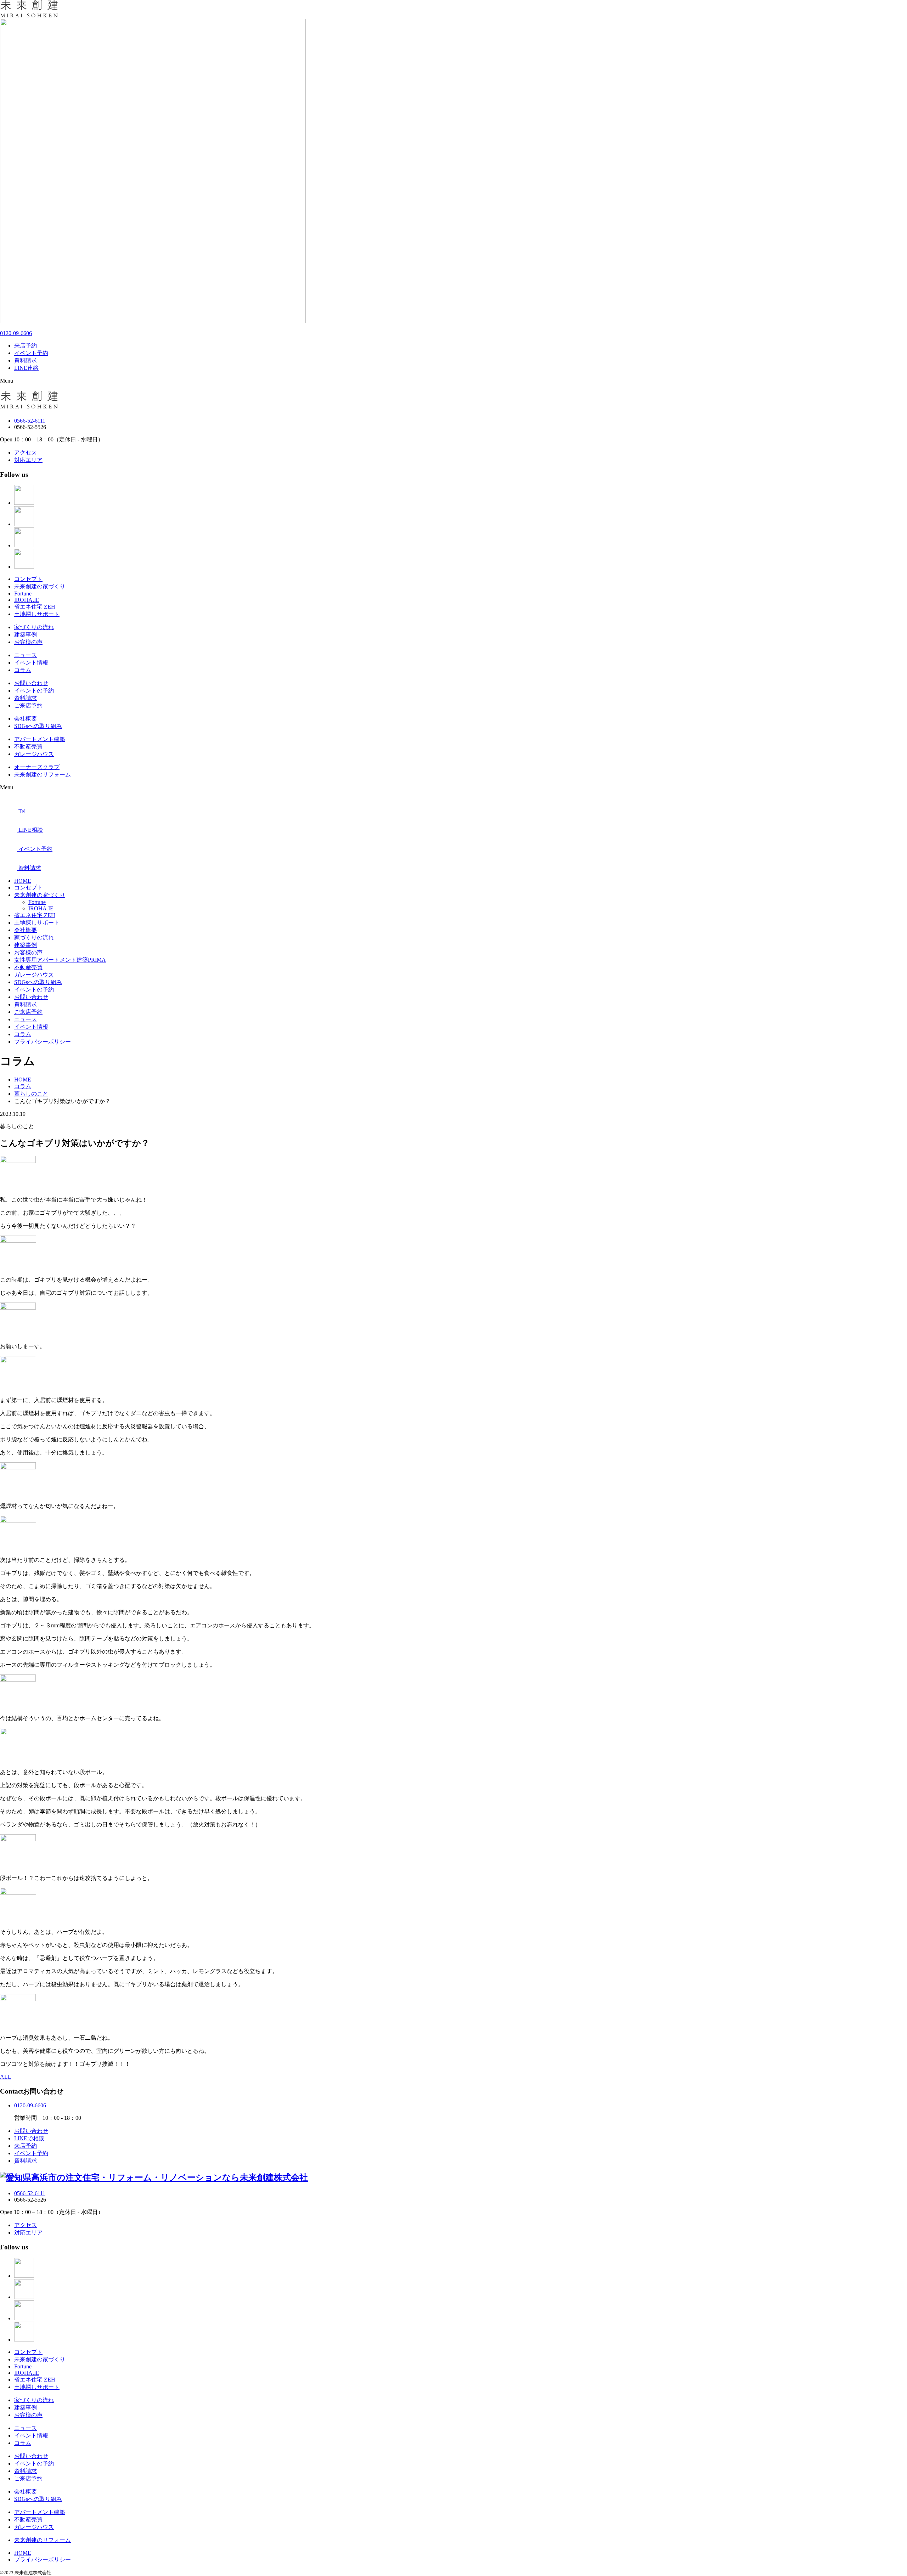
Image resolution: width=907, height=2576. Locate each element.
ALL (6, 2077)
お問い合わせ (31, 683)
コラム (23, 670)
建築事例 (26, 635)
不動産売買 (28, 747)
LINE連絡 (26, 368)
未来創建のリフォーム (43, 775)
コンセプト (28, 579)
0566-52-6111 (30, 421)
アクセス (26, 453)
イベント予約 (31, 353)
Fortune (23, 594)
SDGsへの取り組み (38, 726)
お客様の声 (28, 642)
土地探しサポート (37, 614)
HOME (23, 881)
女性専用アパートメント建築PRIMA (60, 960)
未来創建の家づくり (40, 586)
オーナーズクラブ (37, 767)
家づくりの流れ (34, 627)
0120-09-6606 (16, 333)
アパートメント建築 (40, 739)
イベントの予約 (34, 691)
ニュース (26, 655)
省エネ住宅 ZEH (35, 607)
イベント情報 (31, 663)
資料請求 (26, 360)
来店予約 (26, 346)
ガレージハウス (34, 754)
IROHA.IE (27, 600)
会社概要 (26, 719)
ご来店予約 (28, 705)
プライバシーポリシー (43, 1042)
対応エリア (28, 460)
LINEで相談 (29, 2138)
